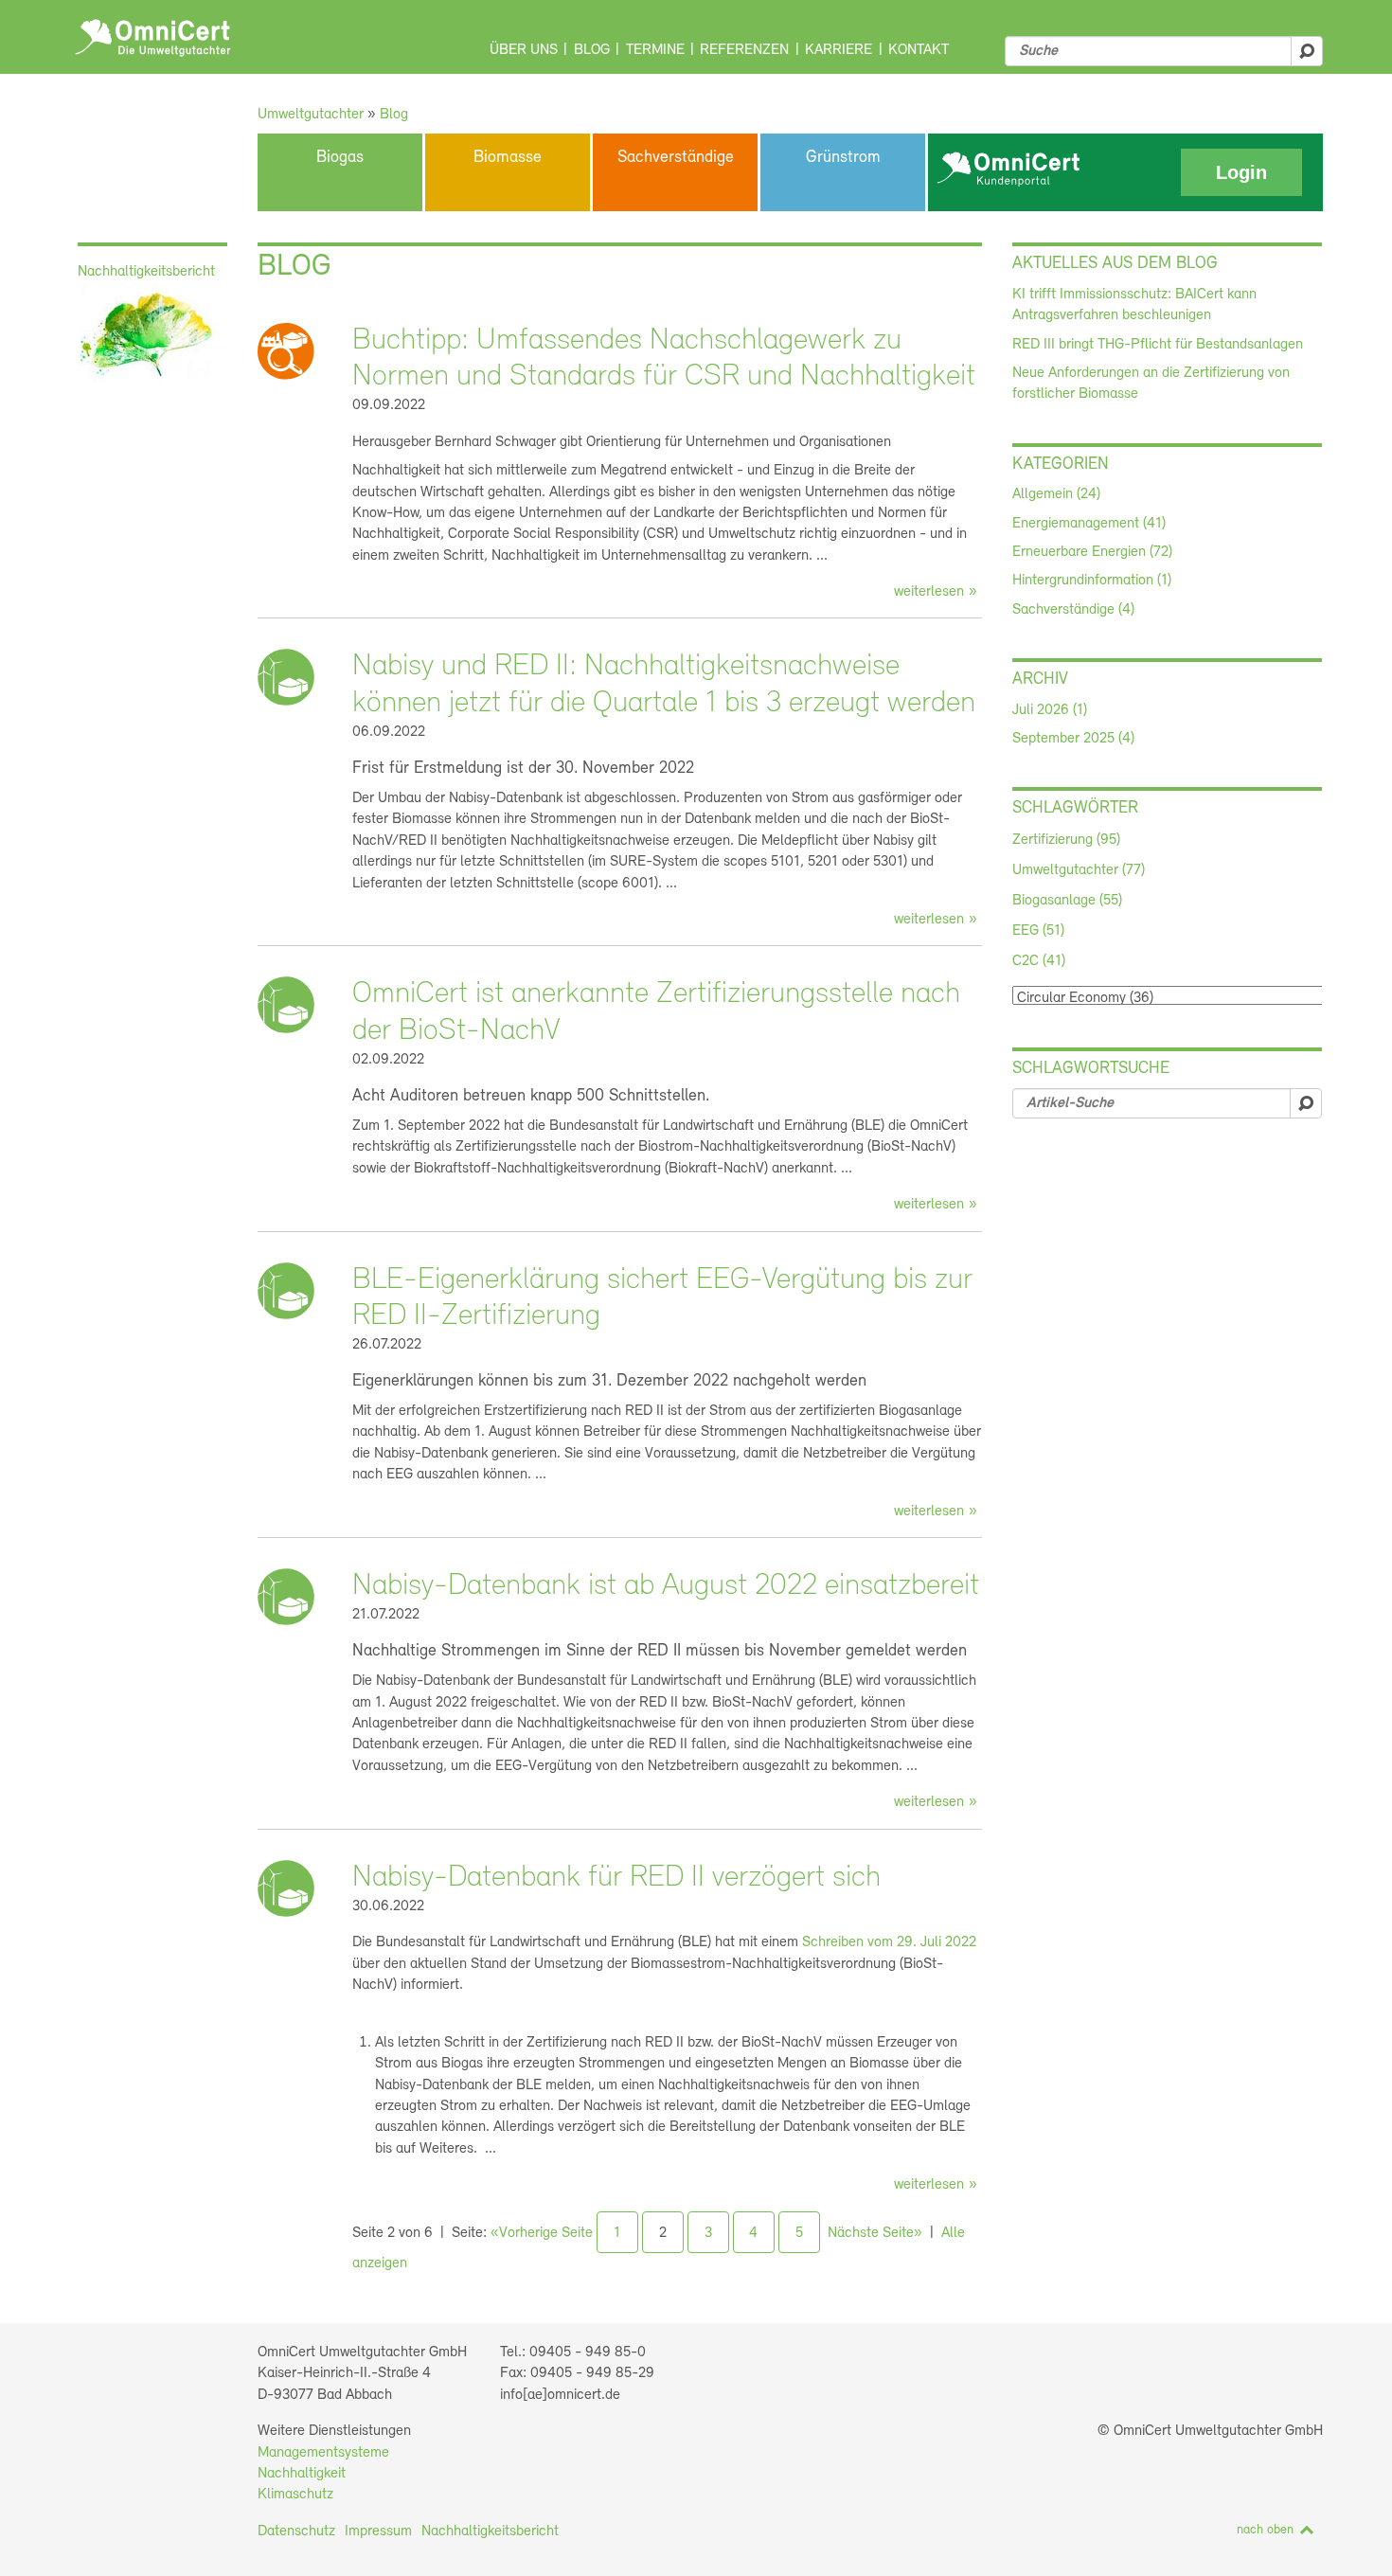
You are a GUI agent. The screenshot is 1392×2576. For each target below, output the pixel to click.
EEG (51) (1038, 931)
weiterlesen (929, 592)
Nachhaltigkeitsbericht (490, 2531)
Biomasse (508, 158)
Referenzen (744, 50)
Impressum (378, 2531)
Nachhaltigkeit (302, 2474)
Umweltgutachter (311, 115)
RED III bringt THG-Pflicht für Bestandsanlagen (1158, 345)
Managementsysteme (323, 2453)
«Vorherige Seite (542, 2233)
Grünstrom (843, 158)
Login (1241, 172)
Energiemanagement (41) (1089, 524)
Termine (655, 50)
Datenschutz (296, 2531)
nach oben (1265, 2530)
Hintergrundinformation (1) (1092, 581)
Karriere (839, 50)
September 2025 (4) (1073, 739)
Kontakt (919, 50)
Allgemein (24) (1056, 494)
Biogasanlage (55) (1067, 901)
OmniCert (153, 38)
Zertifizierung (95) (1066, 840)
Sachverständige (676, 158)
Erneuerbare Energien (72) (1092, 552)
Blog (592, 50)
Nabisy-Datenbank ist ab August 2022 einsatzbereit (666, 1586)
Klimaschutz (295, 2495)
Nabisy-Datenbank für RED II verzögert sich (616, 1878)
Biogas (340, 158)
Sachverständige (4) (1073, 610)
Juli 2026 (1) (1050, 710)
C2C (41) (1039, 961)
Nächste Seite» (875, 2233)
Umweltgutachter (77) (1079, 870)
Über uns (524, 50)
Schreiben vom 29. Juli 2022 (889, 1942)
